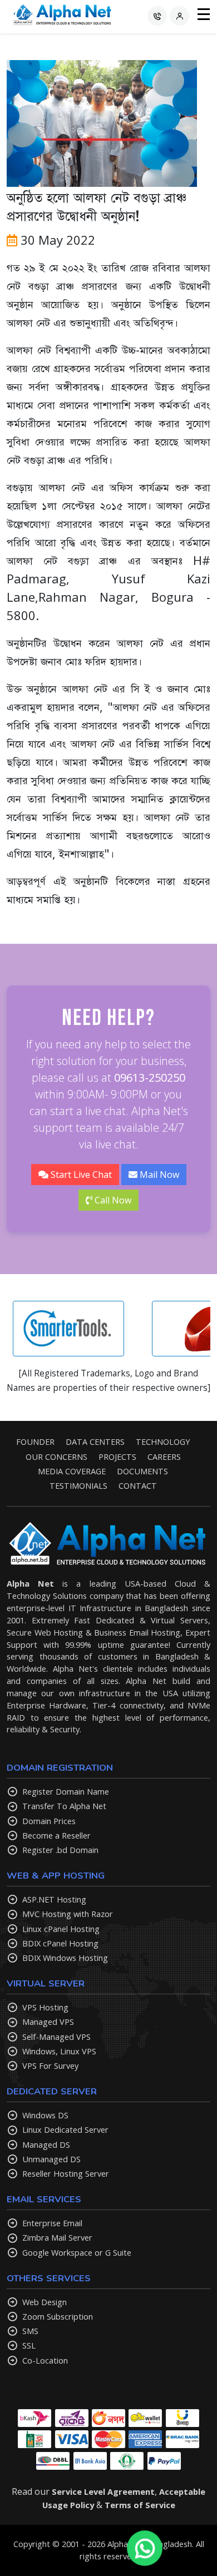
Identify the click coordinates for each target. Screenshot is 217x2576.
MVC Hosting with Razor (68, 1914)
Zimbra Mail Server (57, 2237)
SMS (30, 2331)
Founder (35, 1441)
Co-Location (45, 2360)
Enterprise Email (52, 2223)
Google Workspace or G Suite (77, 2252)
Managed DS (46, 2144)
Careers (164, 1457)
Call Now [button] (112, 1200)
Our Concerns (56, 1457)
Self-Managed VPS (56, 2037)
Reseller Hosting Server (66, 2173)
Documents (142, 1471)
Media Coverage (72, 1471)
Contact (138, 1485)
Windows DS (45, 2115)
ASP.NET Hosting (54, 1899)
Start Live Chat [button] (80, 1175)
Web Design (45, 2302)
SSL (29, 2345)
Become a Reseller (56, 1835)
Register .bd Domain (60, 1850)
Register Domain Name (66, 1791)
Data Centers (95, 1441)
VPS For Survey (50, 2065)
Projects (117, 1457)
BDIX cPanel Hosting (60, 1943)
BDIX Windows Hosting (65, 1958)
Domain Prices (49, 1821)
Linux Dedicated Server (65, 2129)
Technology (163, 1441)
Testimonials (78, 1485)
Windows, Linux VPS (59, 2051)
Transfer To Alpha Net (64, 1806)
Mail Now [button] (158, 1175)
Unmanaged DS (51, 2159)
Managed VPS (48, 2022)
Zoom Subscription (58, 2316)
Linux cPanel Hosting (61, 1929)
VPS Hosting (45, 2007)
